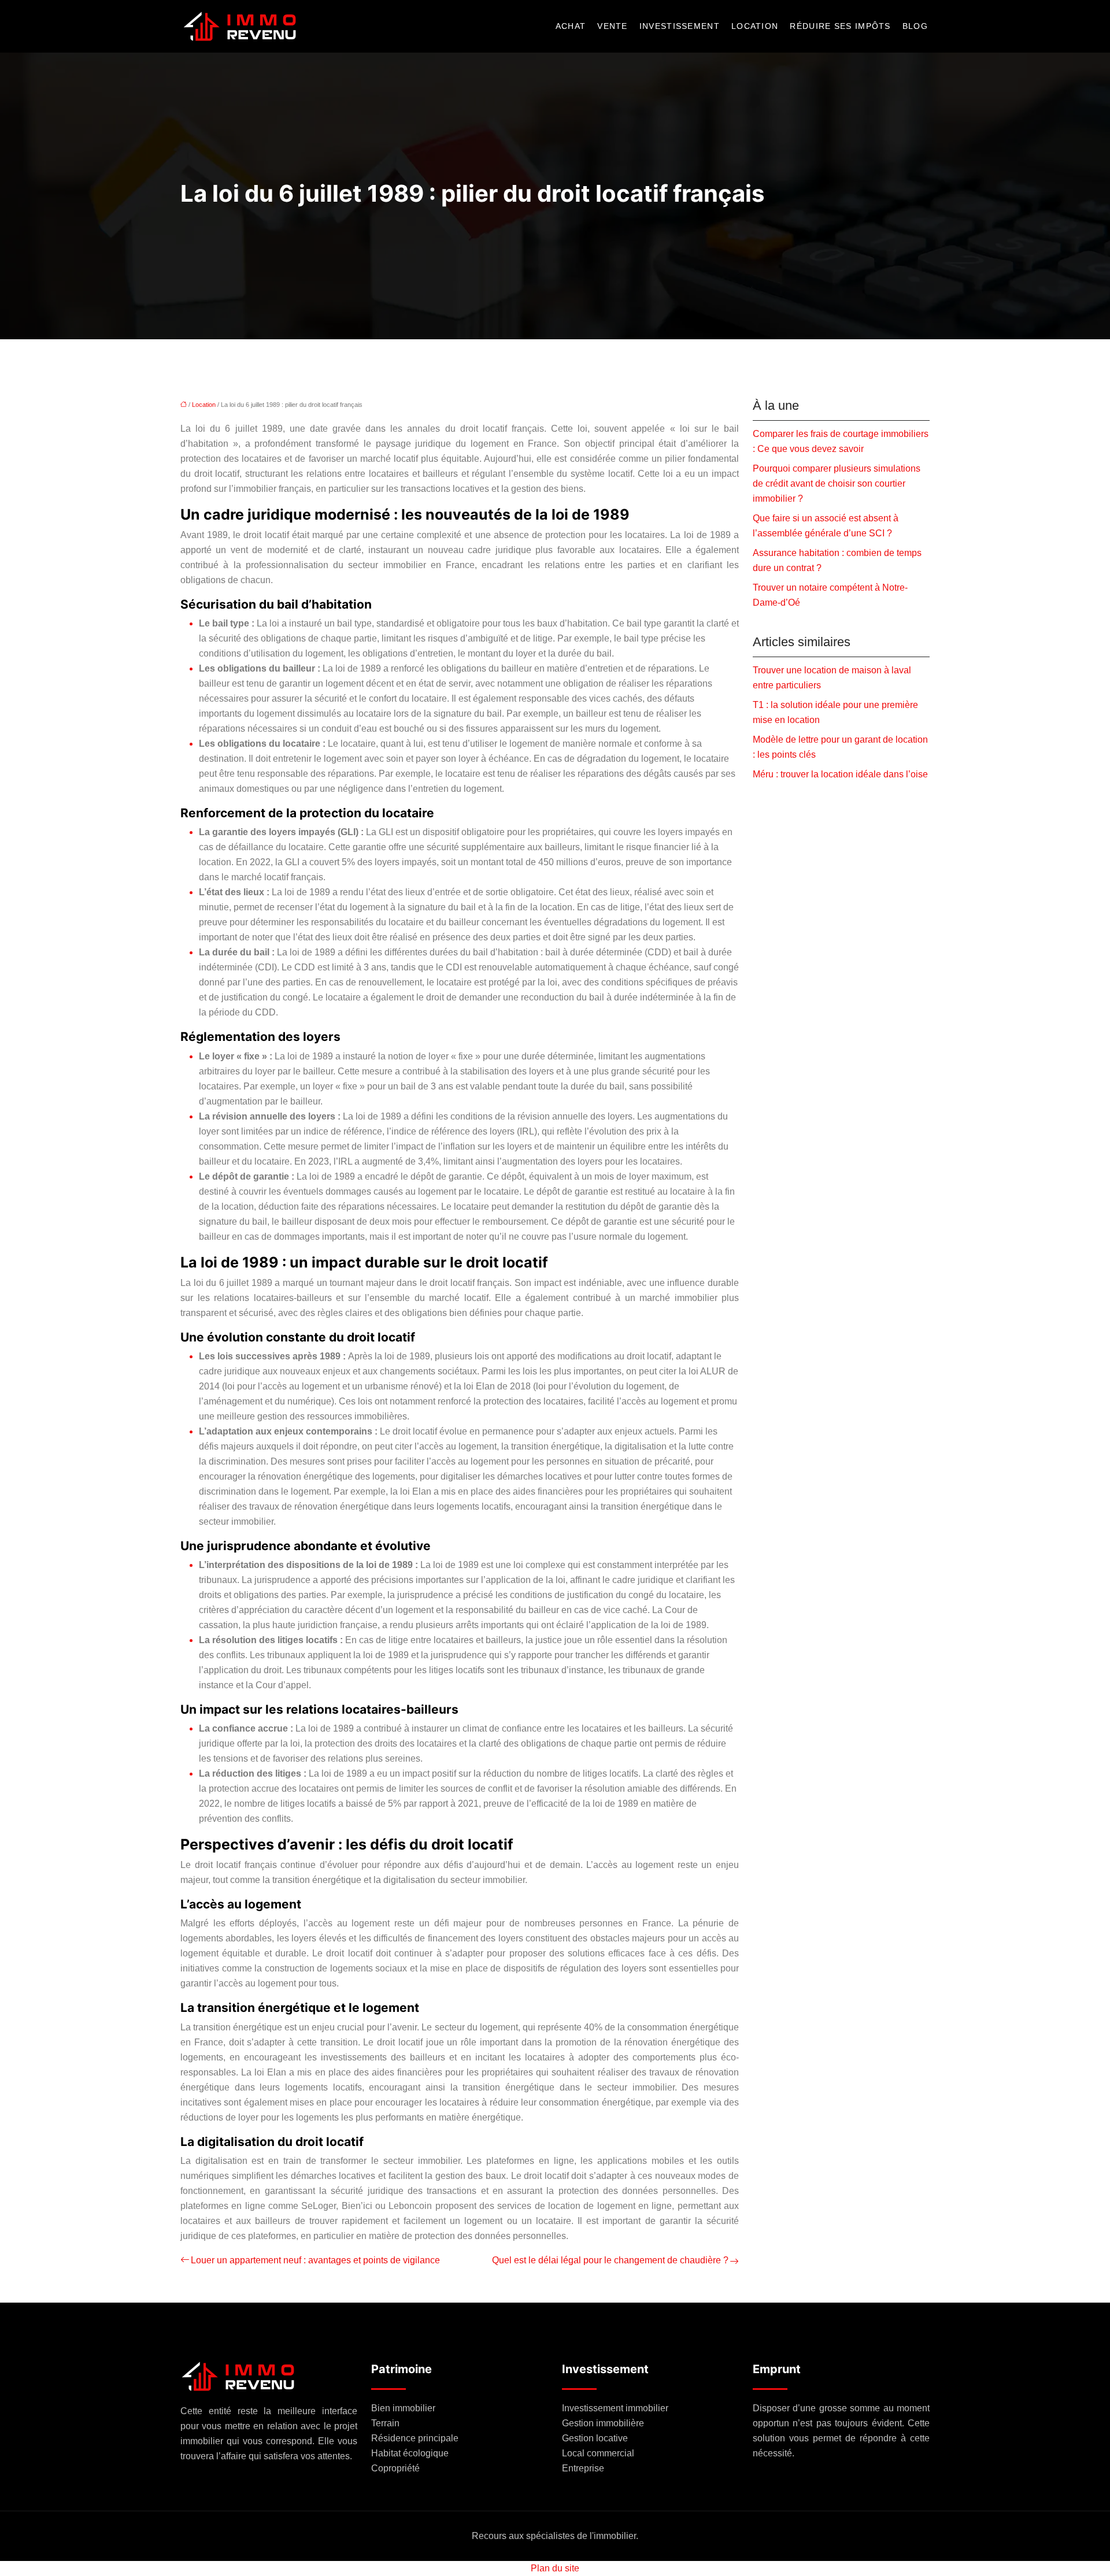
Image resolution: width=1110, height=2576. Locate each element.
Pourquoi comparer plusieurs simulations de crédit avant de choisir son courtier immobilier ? (837, 483)
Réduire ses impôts (840, 27)
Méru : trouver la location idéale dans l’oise (840, 774)
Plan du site (555, 2568)
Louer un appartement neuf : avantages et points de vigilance (315, 2260)
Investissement (680, 27)
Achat (571, 27)
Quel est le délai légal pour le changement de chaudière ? (610, 2260)
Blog (915, 27)
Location (755, 27)
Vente (613, 27)
